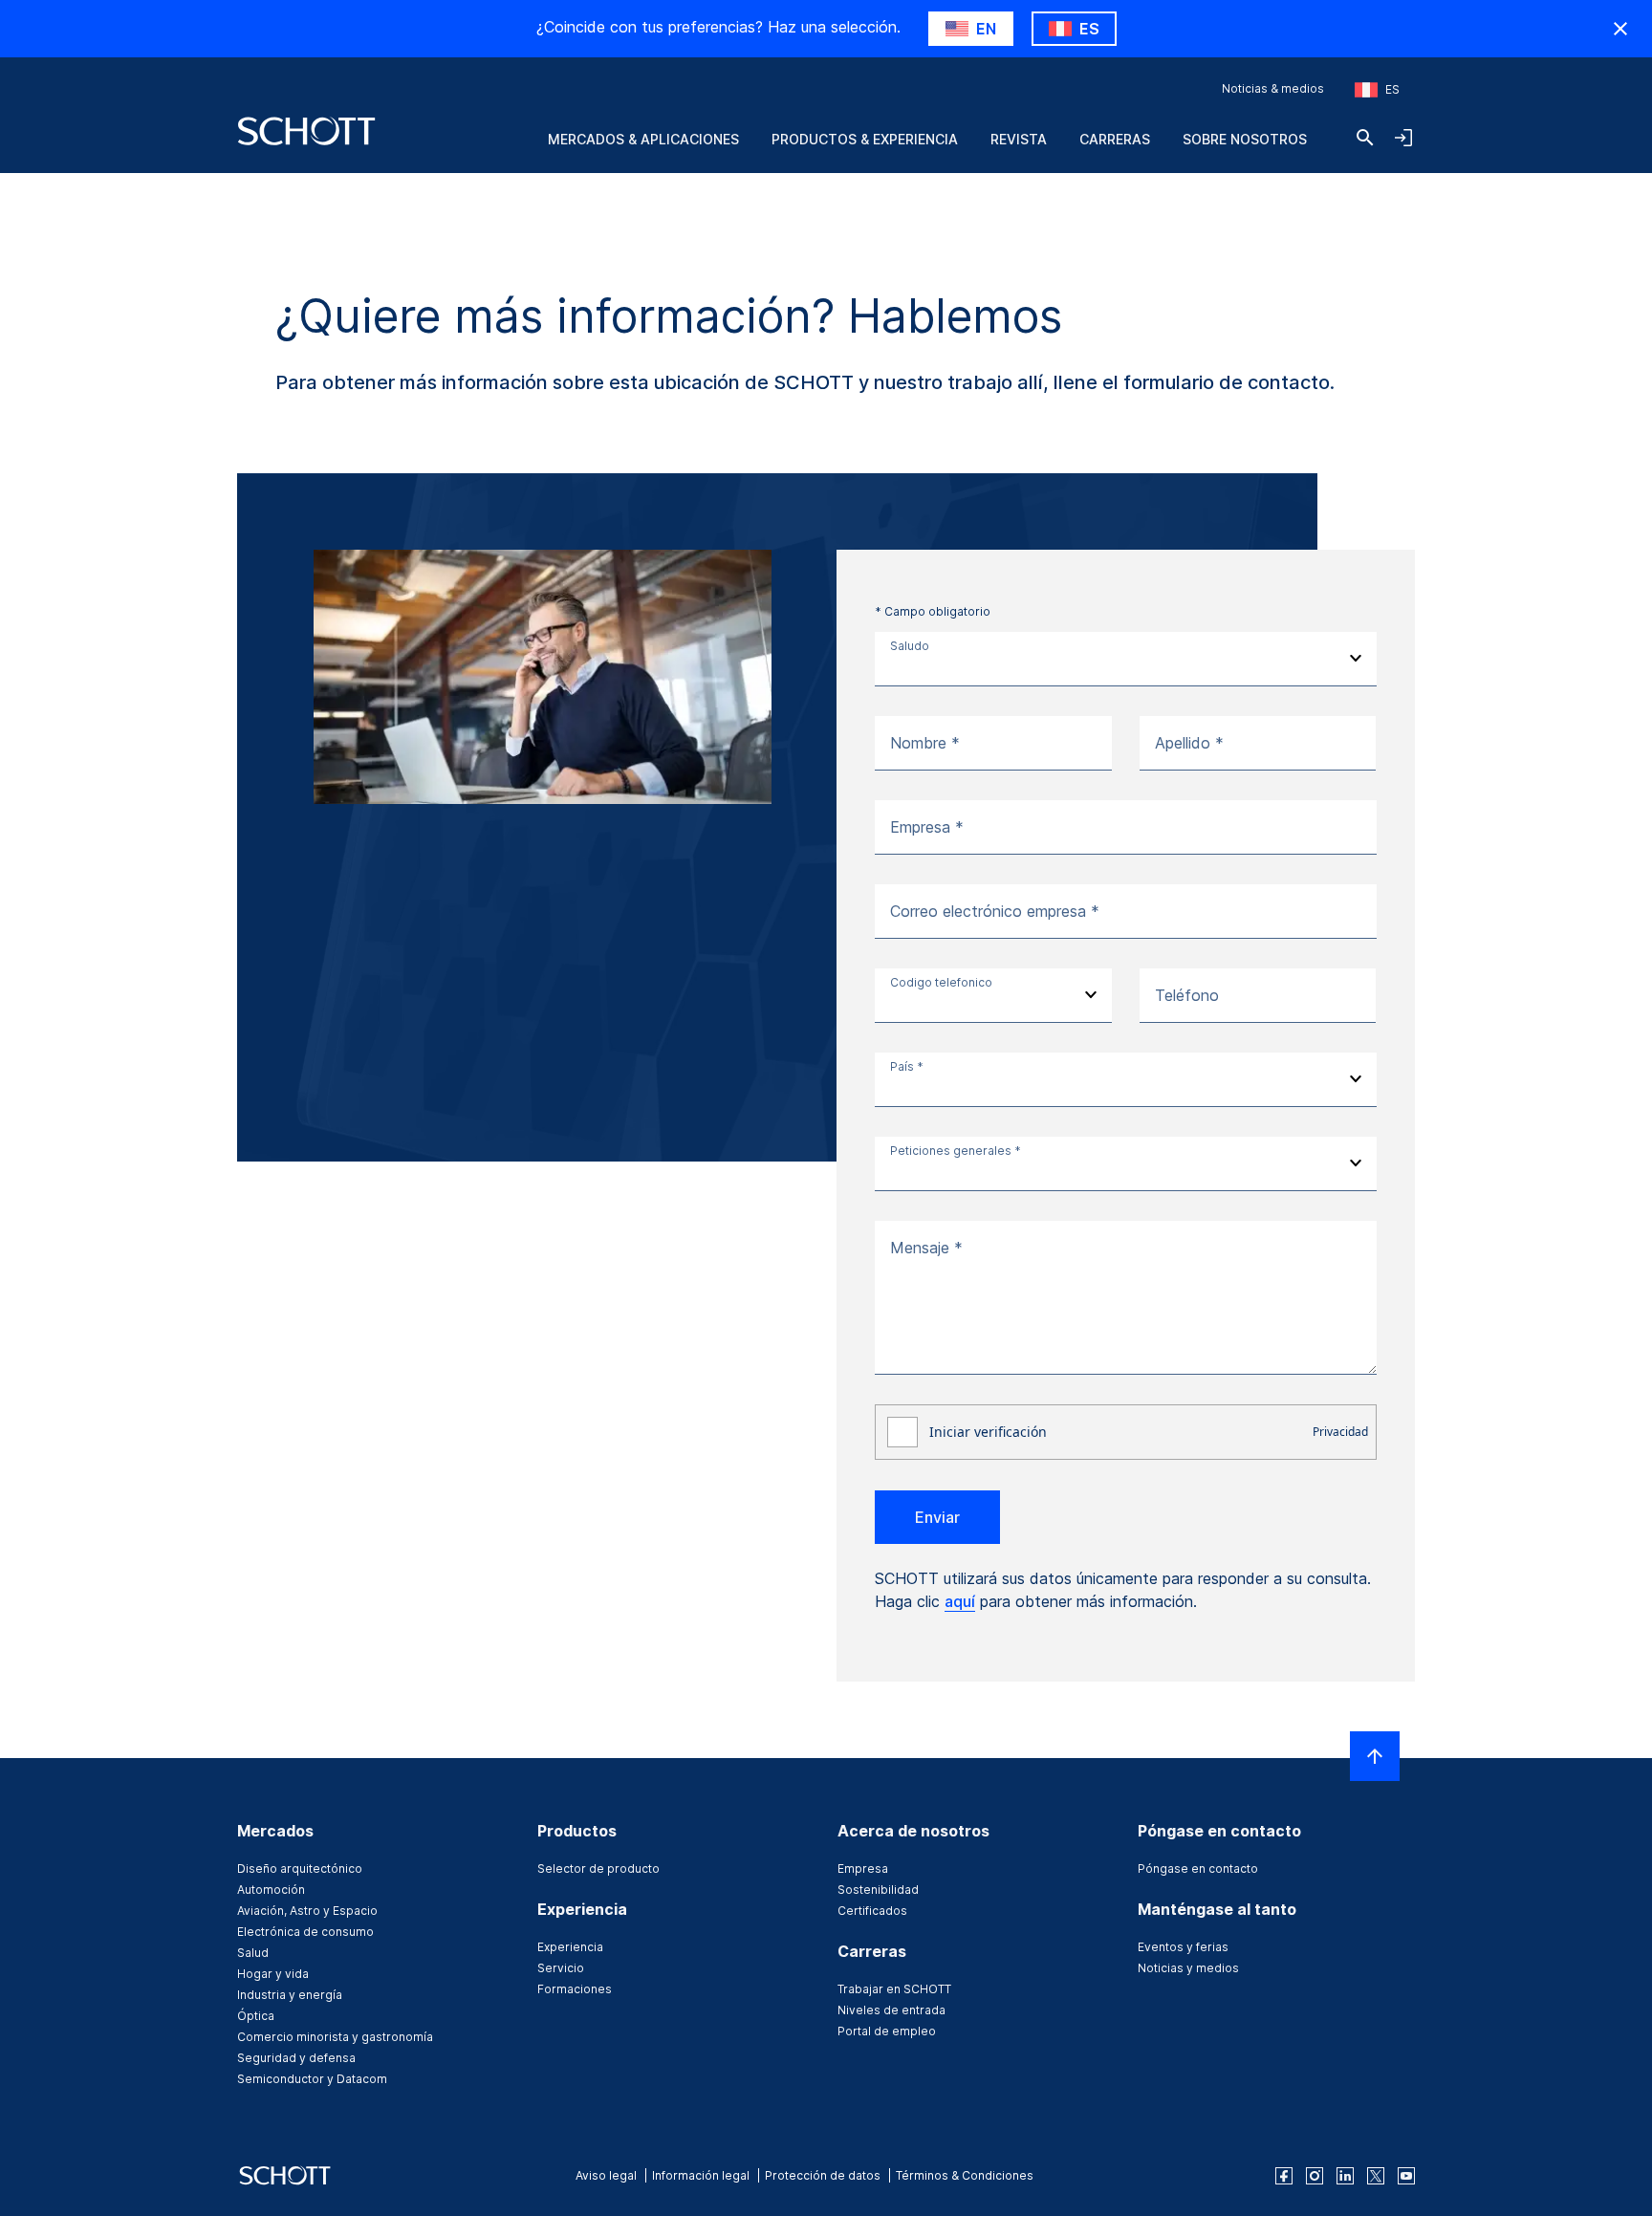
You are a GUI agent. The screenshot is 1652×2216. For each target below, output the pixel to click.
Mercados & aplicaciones (643, 139)
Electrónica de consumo (305, 1932)
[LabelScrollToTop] (1375, 1756)
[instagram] (1315, 2176)
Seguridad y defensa (296, 2058)
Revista (1019, 139)
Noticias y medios (1188, 1968)
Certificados (872, 1911)
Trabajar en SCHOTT (894, 1989)
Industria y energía (290, 1995)
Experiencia (570, 1947)
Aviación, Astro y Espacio (307, 1911)
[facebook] (1284, 2176)
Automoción (271, 1890)
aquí (960, 1601)
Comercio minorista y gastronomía (335, 2037)
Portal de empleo (887, 2031)
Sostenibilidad (878, 1890)
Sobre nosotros (1245, 139)
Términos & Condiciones (965, 2175)
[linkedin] (1345, 2176)
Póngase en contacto (1198, 1868)
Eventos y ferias (1183, 1947)
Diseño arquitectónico (300, 1868)
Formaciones (575, 1989)
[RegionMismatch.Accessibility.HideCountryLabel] (1620, 29)
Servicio (561, 1968)
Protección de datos (823, 2175)
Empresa (863, 1868)
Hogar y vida (273, 1974)
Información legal (701, 2175)
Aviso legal (606, 2175)
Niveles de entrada (891, 2010)
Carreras (1115, 139)
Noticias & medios (1273, 88)
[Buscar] (1365, 138)
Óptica (256, 2016)
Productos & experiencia (865, 139)
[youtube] (1406, 2176)
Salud (253, 1953)
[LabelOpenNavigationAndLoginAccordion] (1403, 138)
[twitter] (1376, 2176)
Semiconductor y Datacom (312, 2079)
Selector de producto (598, 1868)
